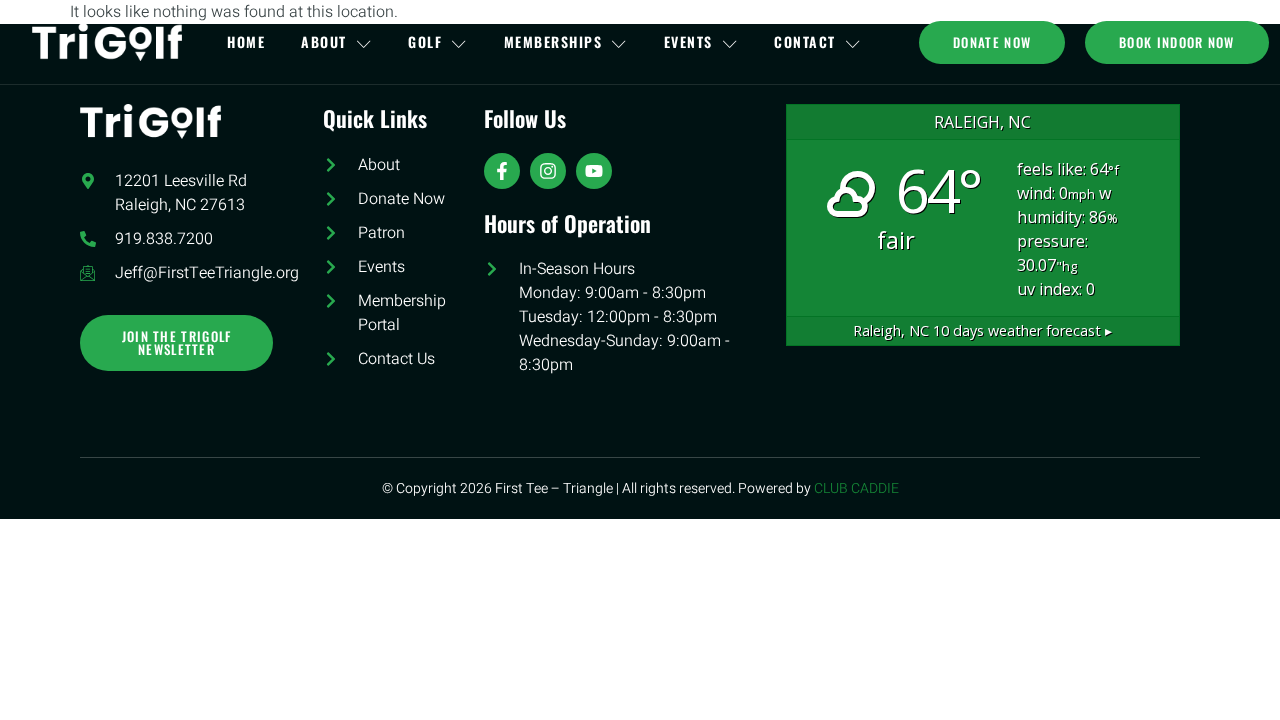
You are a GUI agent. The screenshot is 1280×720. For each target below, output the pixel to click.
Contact (805, 41)
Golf (425, 41)
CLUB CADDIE (856, 488)
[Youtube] (594, 171)
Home (246, 41)
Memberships (553, 41)
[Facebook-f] (502, 171)
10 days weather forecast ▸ (982, 330)
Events (688, 41)
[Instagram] (548, 171)
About (324, 41)
